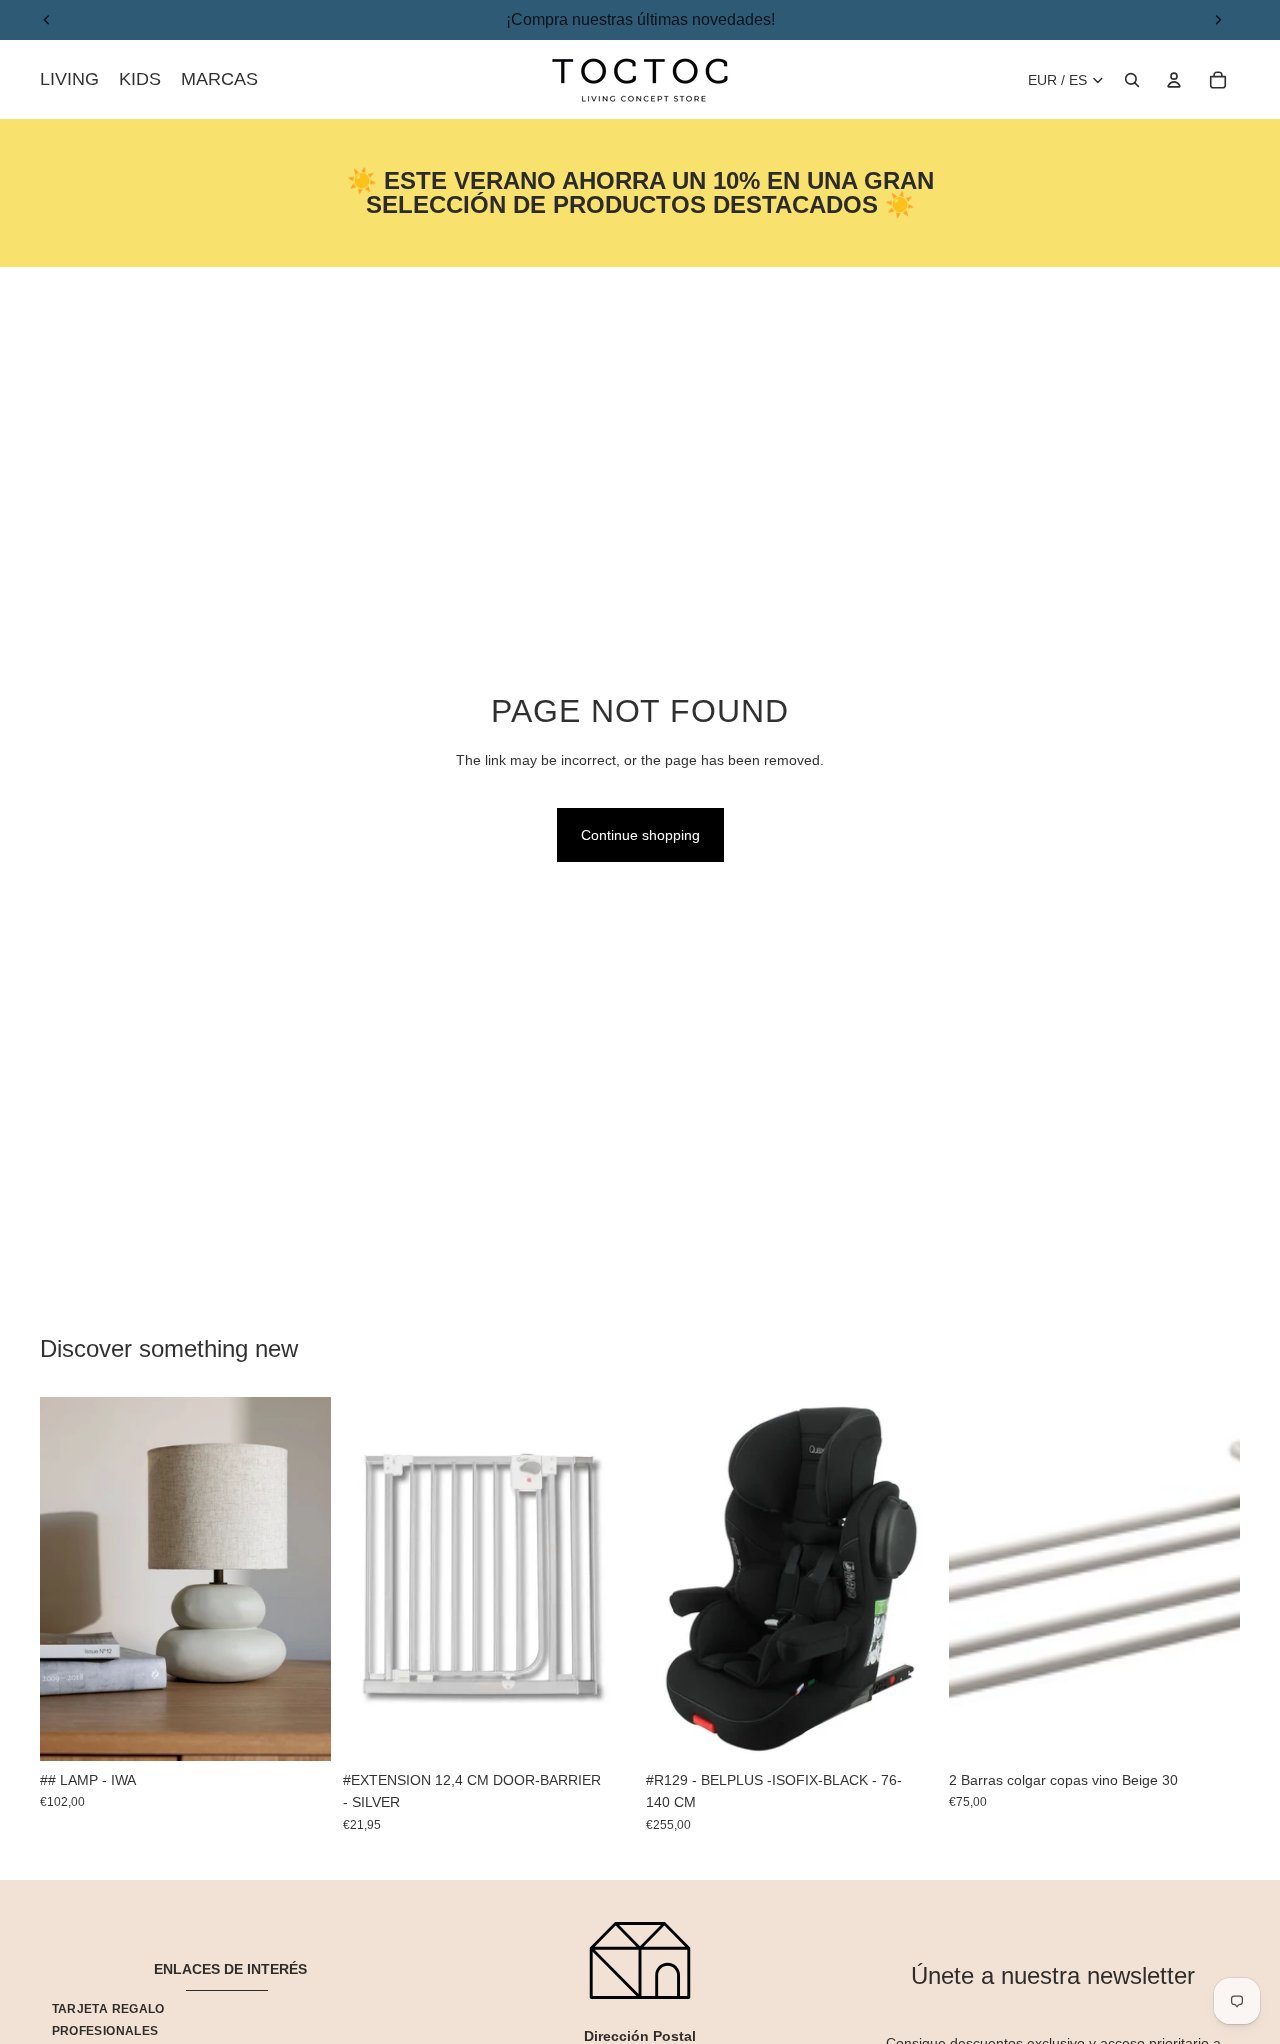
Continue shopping (640, 835)
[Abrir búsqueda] (1132, 80)
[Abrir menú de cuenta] (1174, 80)
